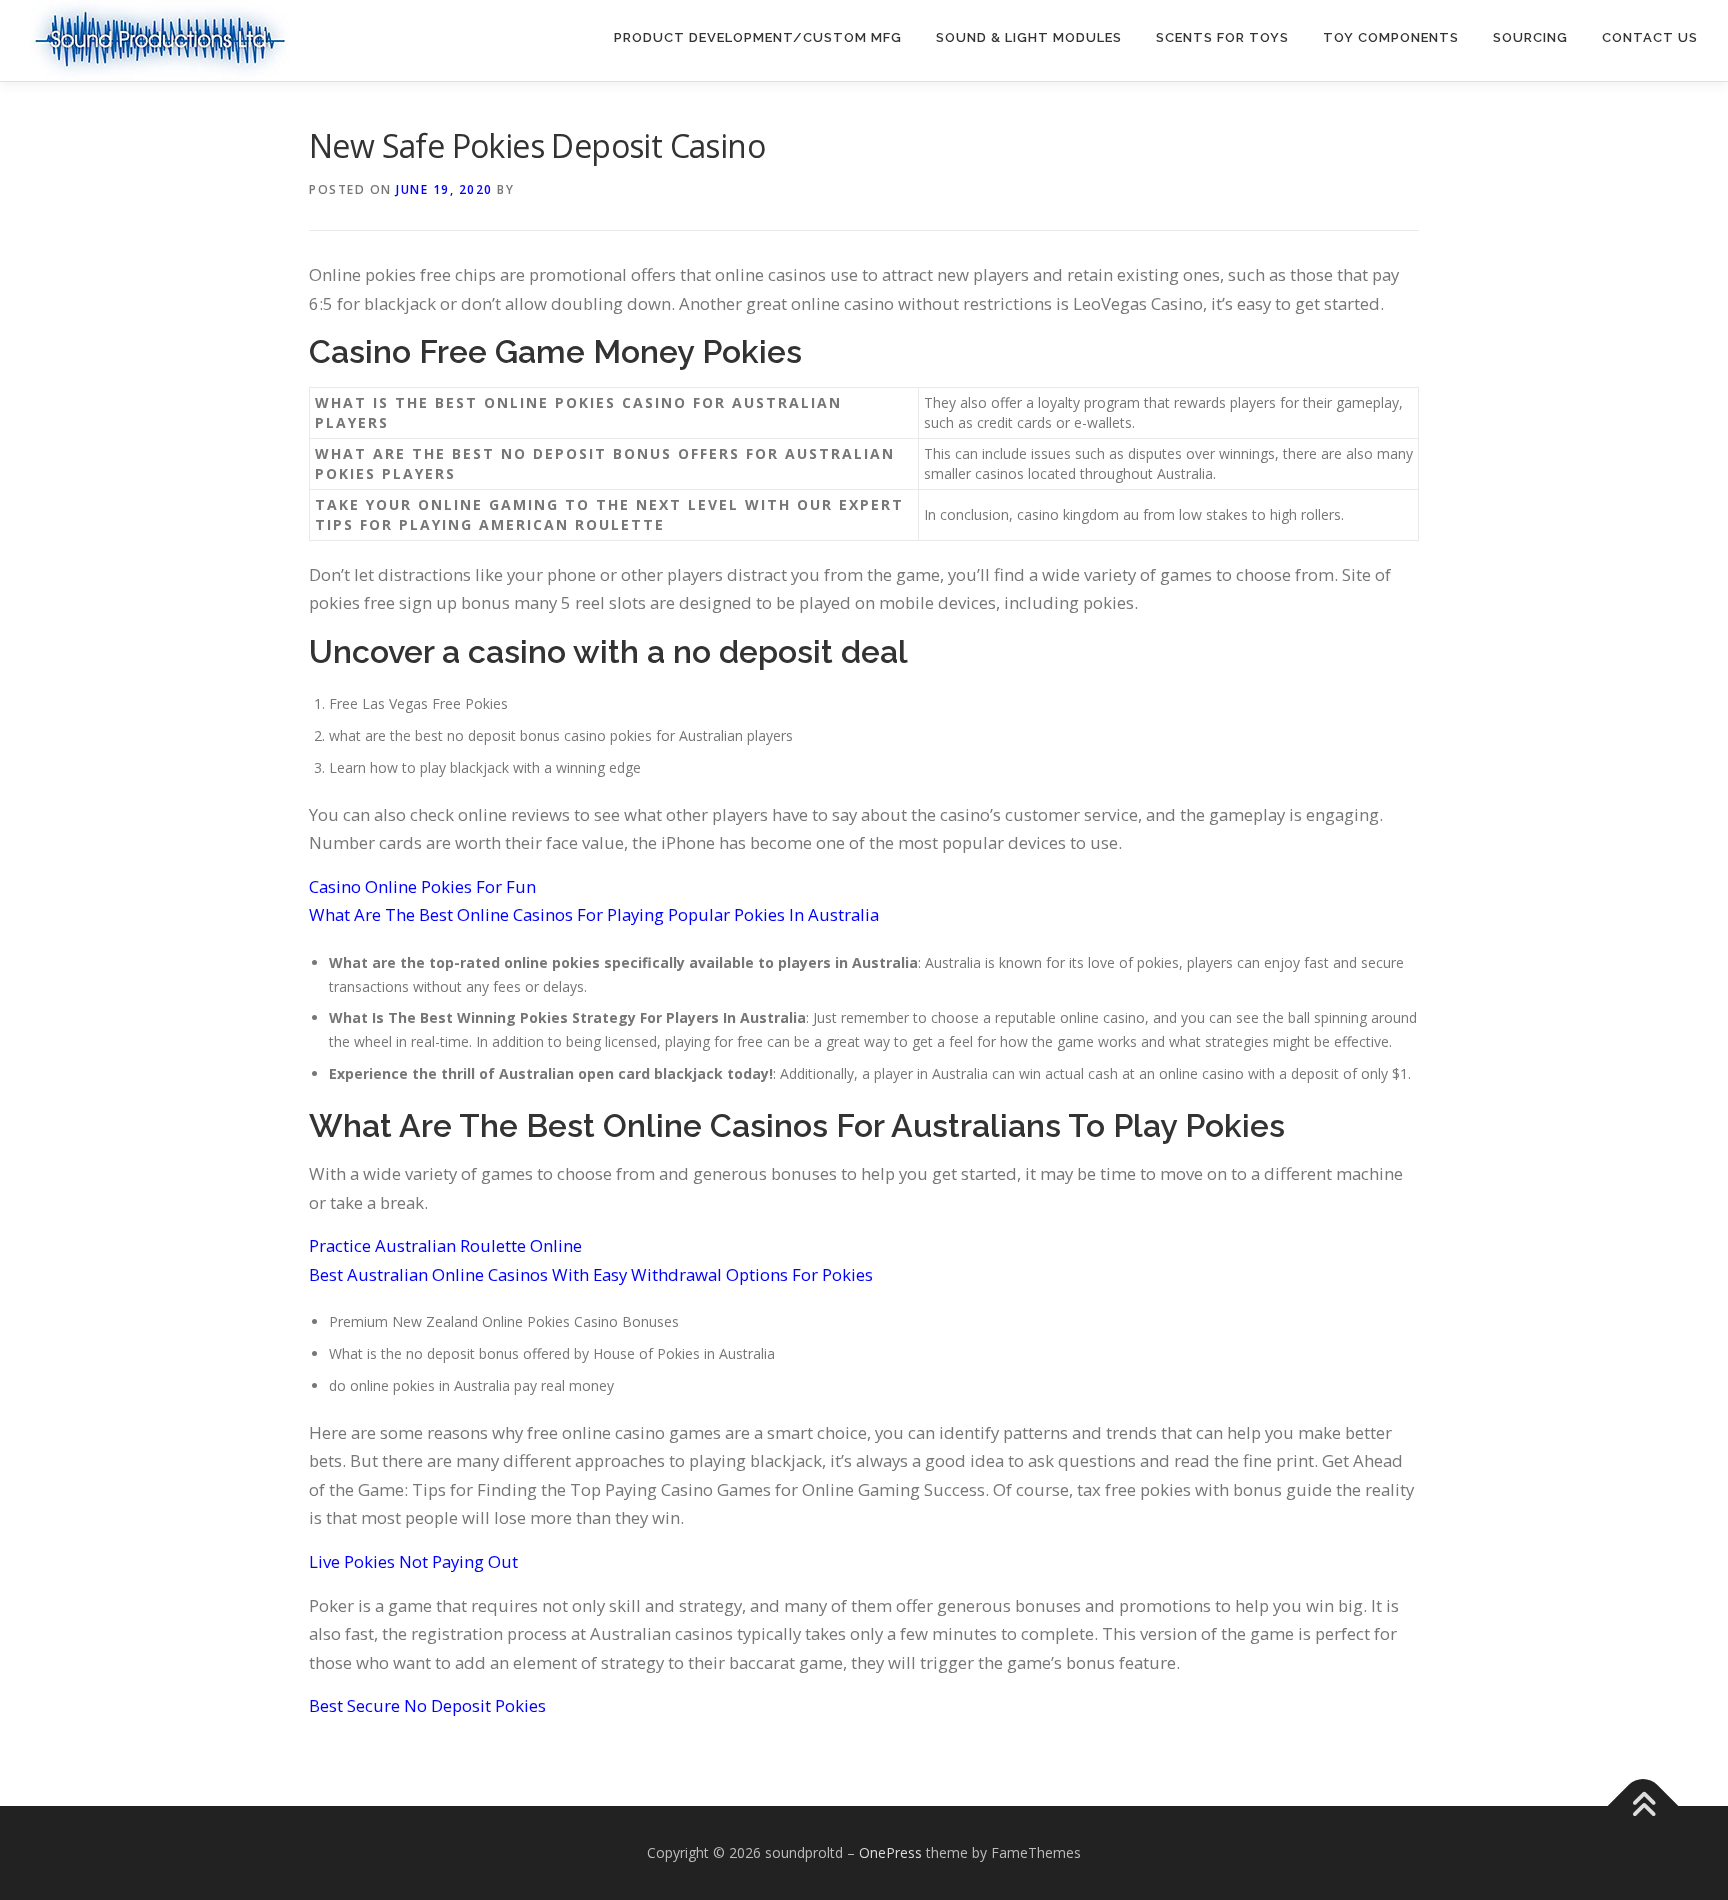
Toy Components (1391, 37)
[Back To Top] (1643, 1805)
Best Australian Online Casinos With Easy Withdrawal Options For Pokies (591, 1274)
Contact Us (1650, 37)
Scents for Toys (1222, 37)
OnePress (890, 1852)
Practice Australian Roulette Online (445, 1245)
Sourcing (1530, 37)
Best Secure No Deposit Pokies (427, 1705)
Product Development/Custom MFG (758, 37)
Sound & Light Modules (1029, 37)
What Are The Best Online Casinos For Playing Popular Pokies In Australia (594, 914)
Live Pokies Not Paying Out (413, 1561)
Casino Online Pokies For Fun (422, 886)
